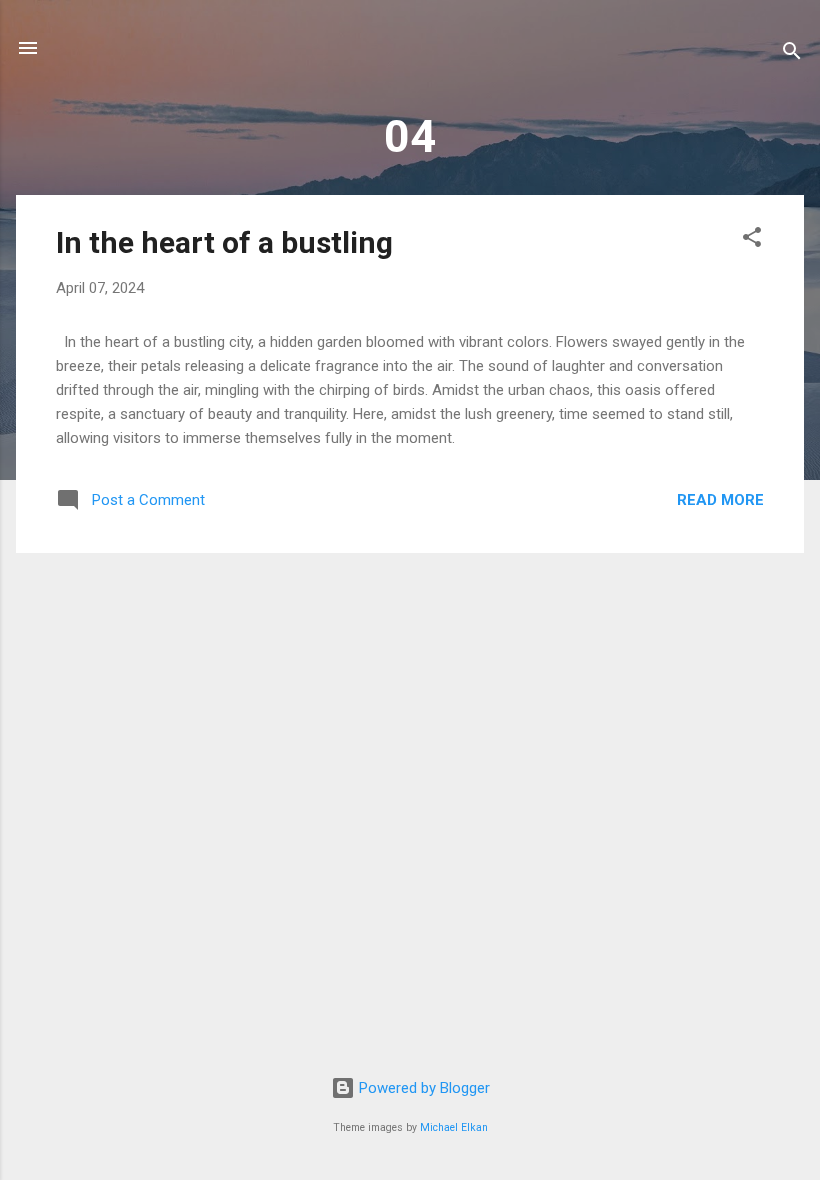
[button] (752, 240)
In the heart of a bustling (224, 242)
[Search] (792, 54)
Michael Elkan (454, 1127)
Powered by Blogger (422, 1088)
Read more (720, 500)
